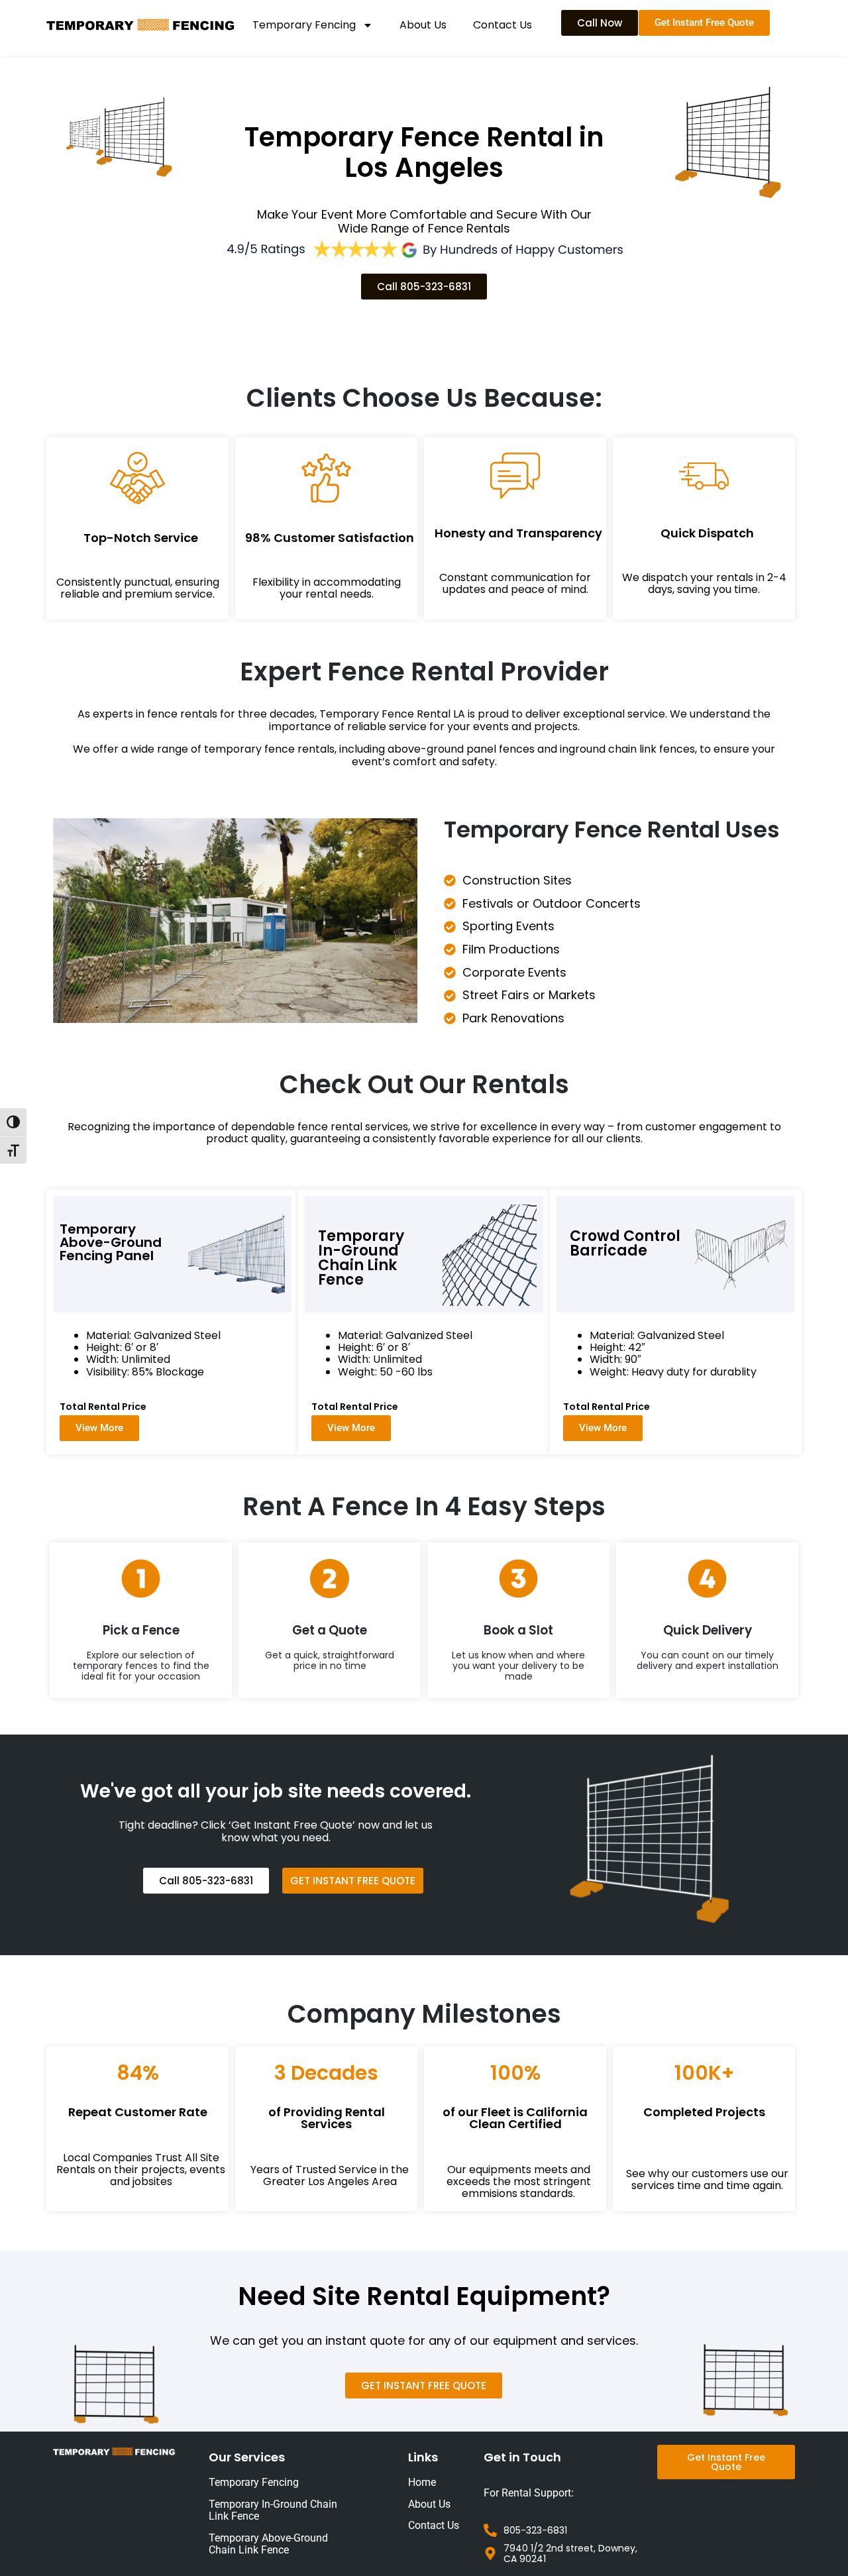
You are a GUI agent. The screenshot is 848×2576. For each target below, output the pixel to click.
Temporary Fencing (304, 25)
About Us (423, 25)
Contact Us (503, 25)
